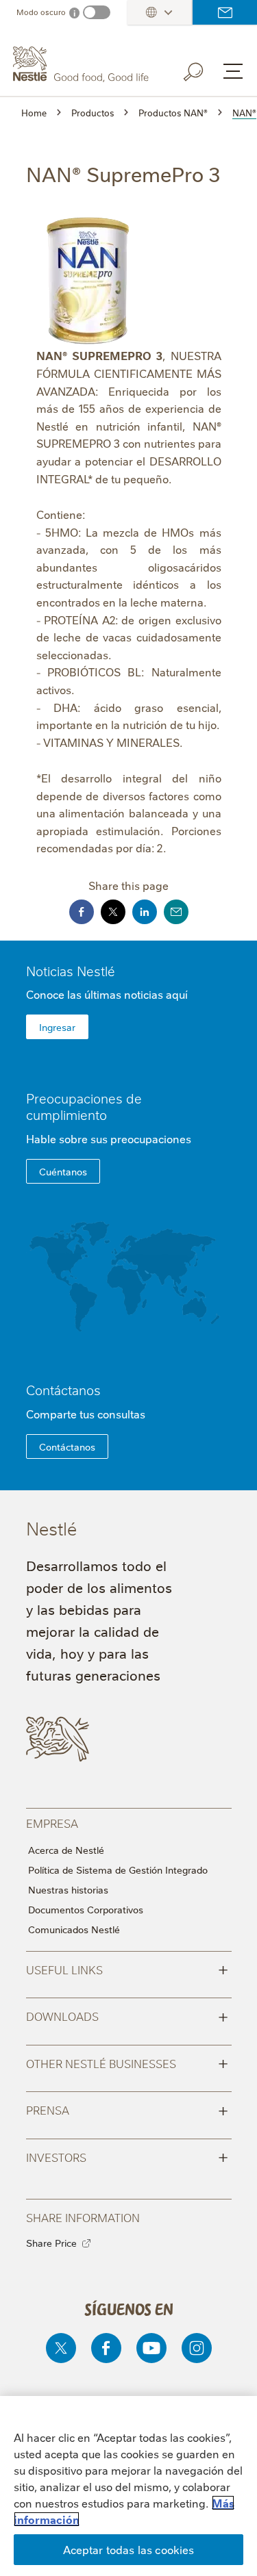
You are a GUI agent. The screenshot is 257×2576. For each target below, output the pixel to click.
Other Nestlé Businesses (127, 2063)
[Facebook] (106, 2348)
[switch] (97, 12)
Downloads (127, 2015)
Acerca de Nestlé (66, 1850)
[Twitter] (61, 2348)
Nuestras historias (68, 1889)
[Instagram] (197, 2348)
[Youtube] (151, 2348)
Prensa (127, 2109)
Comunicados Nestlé (74, 1929)
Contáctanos (225, 12)
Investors (127, 2156)
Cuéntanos (63, 1171)
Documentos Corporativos (86, 1909)
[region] (128, 2486)
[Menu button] (233, 71)
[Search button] (203, 69)
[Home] (83, 64)
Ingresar (57, 1027)
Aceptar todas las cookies (129, 2549)
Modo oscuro (41, 12)
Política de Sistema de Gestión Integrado (118, 1870)
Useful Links (127, 1969)
